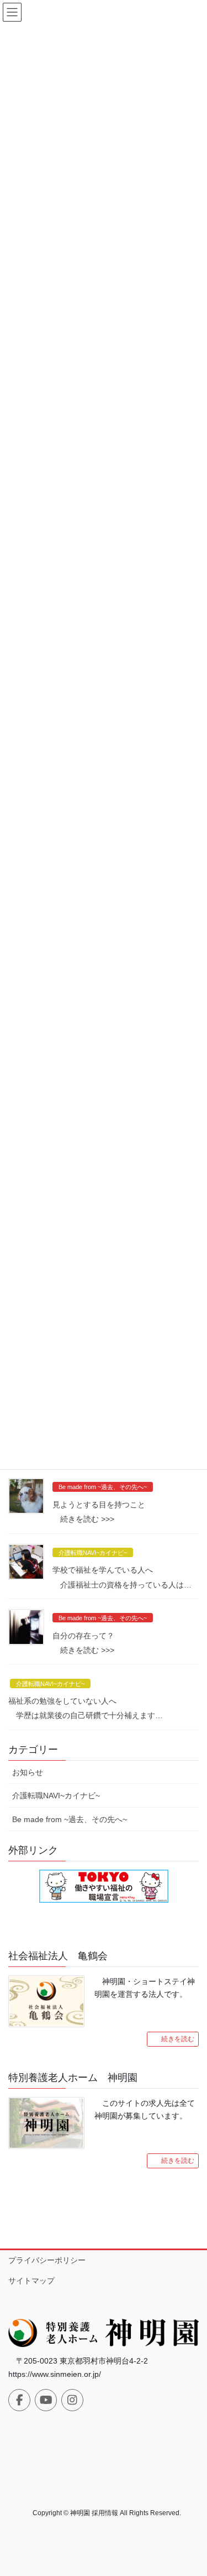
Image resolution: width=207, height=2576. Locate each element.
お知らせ (28, 1772)
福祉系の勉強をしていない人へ (62, 1701)
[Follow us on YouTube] (46, 2400)
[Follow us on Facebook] (19, 2400)
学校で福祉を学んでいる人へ (103, 1570)
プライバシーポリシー (47, 2260)
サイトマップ (31, 2281)
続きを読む (178, 2039)
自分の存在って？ (83, 1636)
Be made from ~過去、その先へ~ (103, 1487)
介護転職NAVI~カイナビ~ (93, 1553)
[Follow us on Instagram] (72, 2400)
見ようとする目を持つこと (99, 1505)
